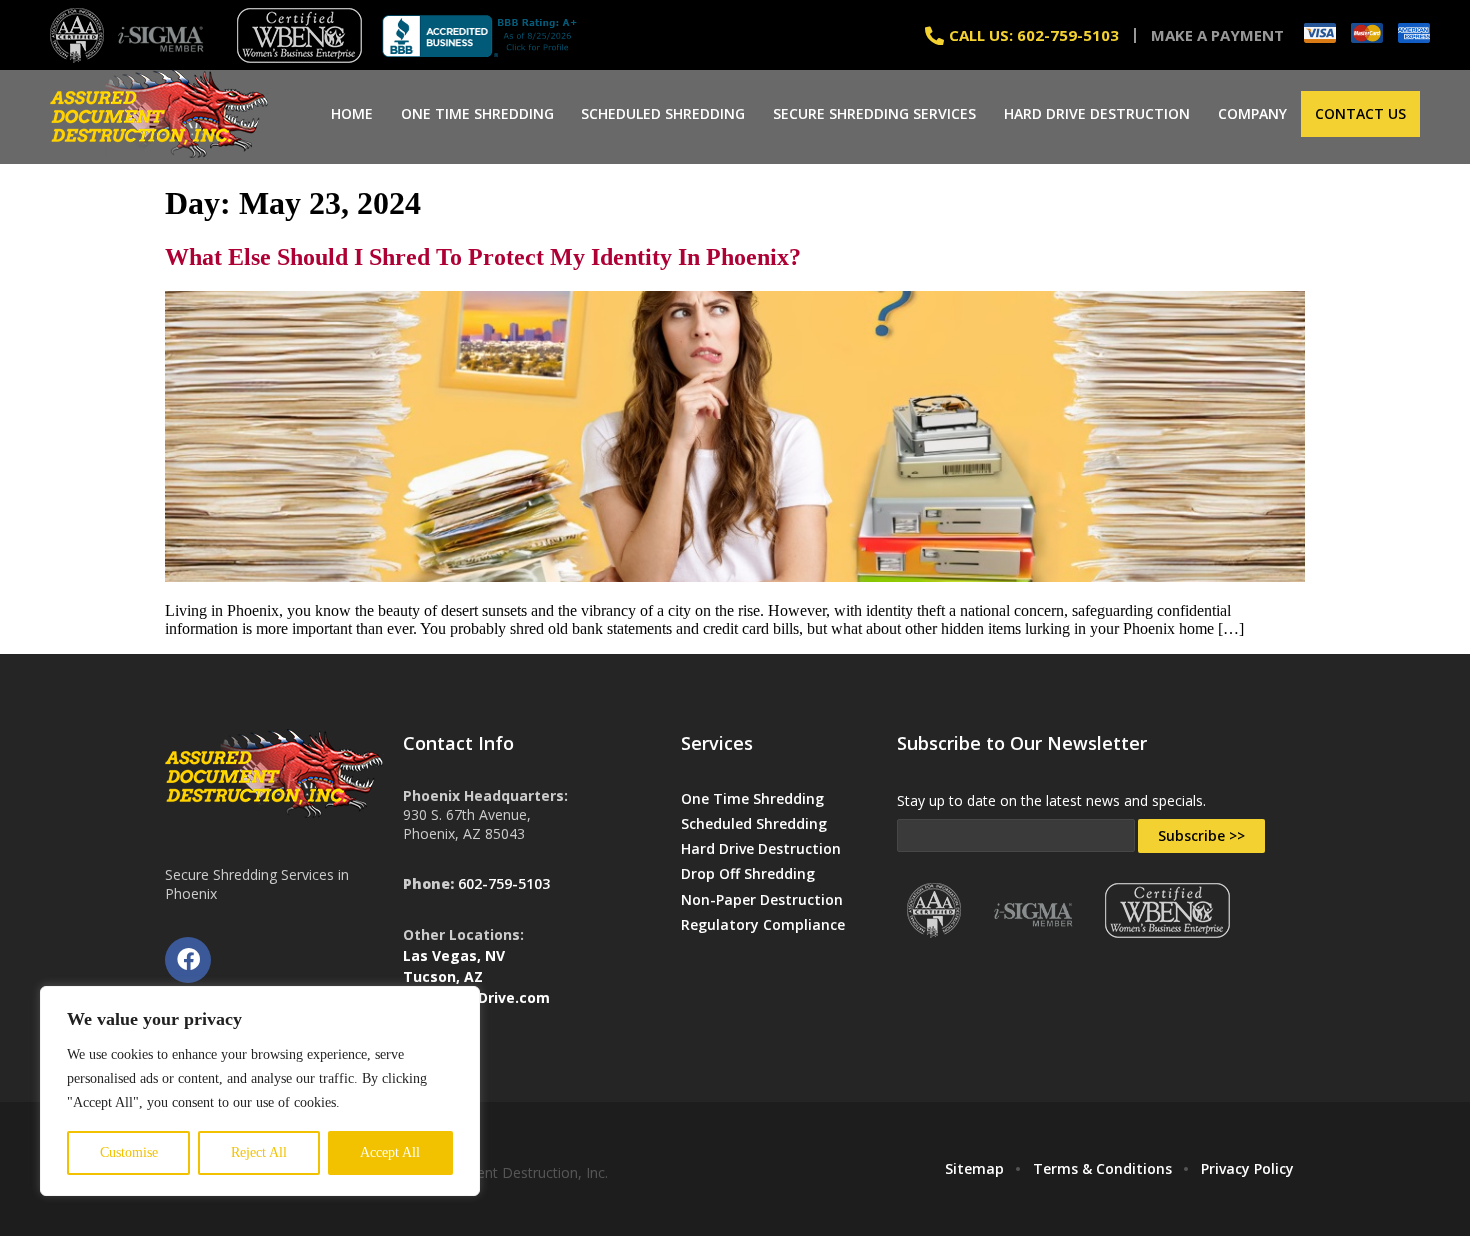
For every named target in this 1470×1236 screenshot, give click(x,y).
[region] (260, 1091)
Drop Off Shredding (748, 873)
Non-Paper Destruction (762, 899)
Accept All (390, 1152)
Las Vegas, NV (454, 955)
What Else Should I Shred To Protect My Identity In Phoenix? (483, 257)
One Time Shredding (477, 113)
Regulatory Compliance (763, 924)
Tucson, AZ (443, 976)
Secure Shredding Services (874, 113)
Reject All (259, 1152)
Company (1252, 113)
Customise (129, 1152)
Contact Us (1360, 113)
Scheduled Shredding (663, 113)
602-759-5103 (504, 883)
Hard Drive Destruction (1097, 113)
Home (352, 113)
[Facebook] (188, 960)
